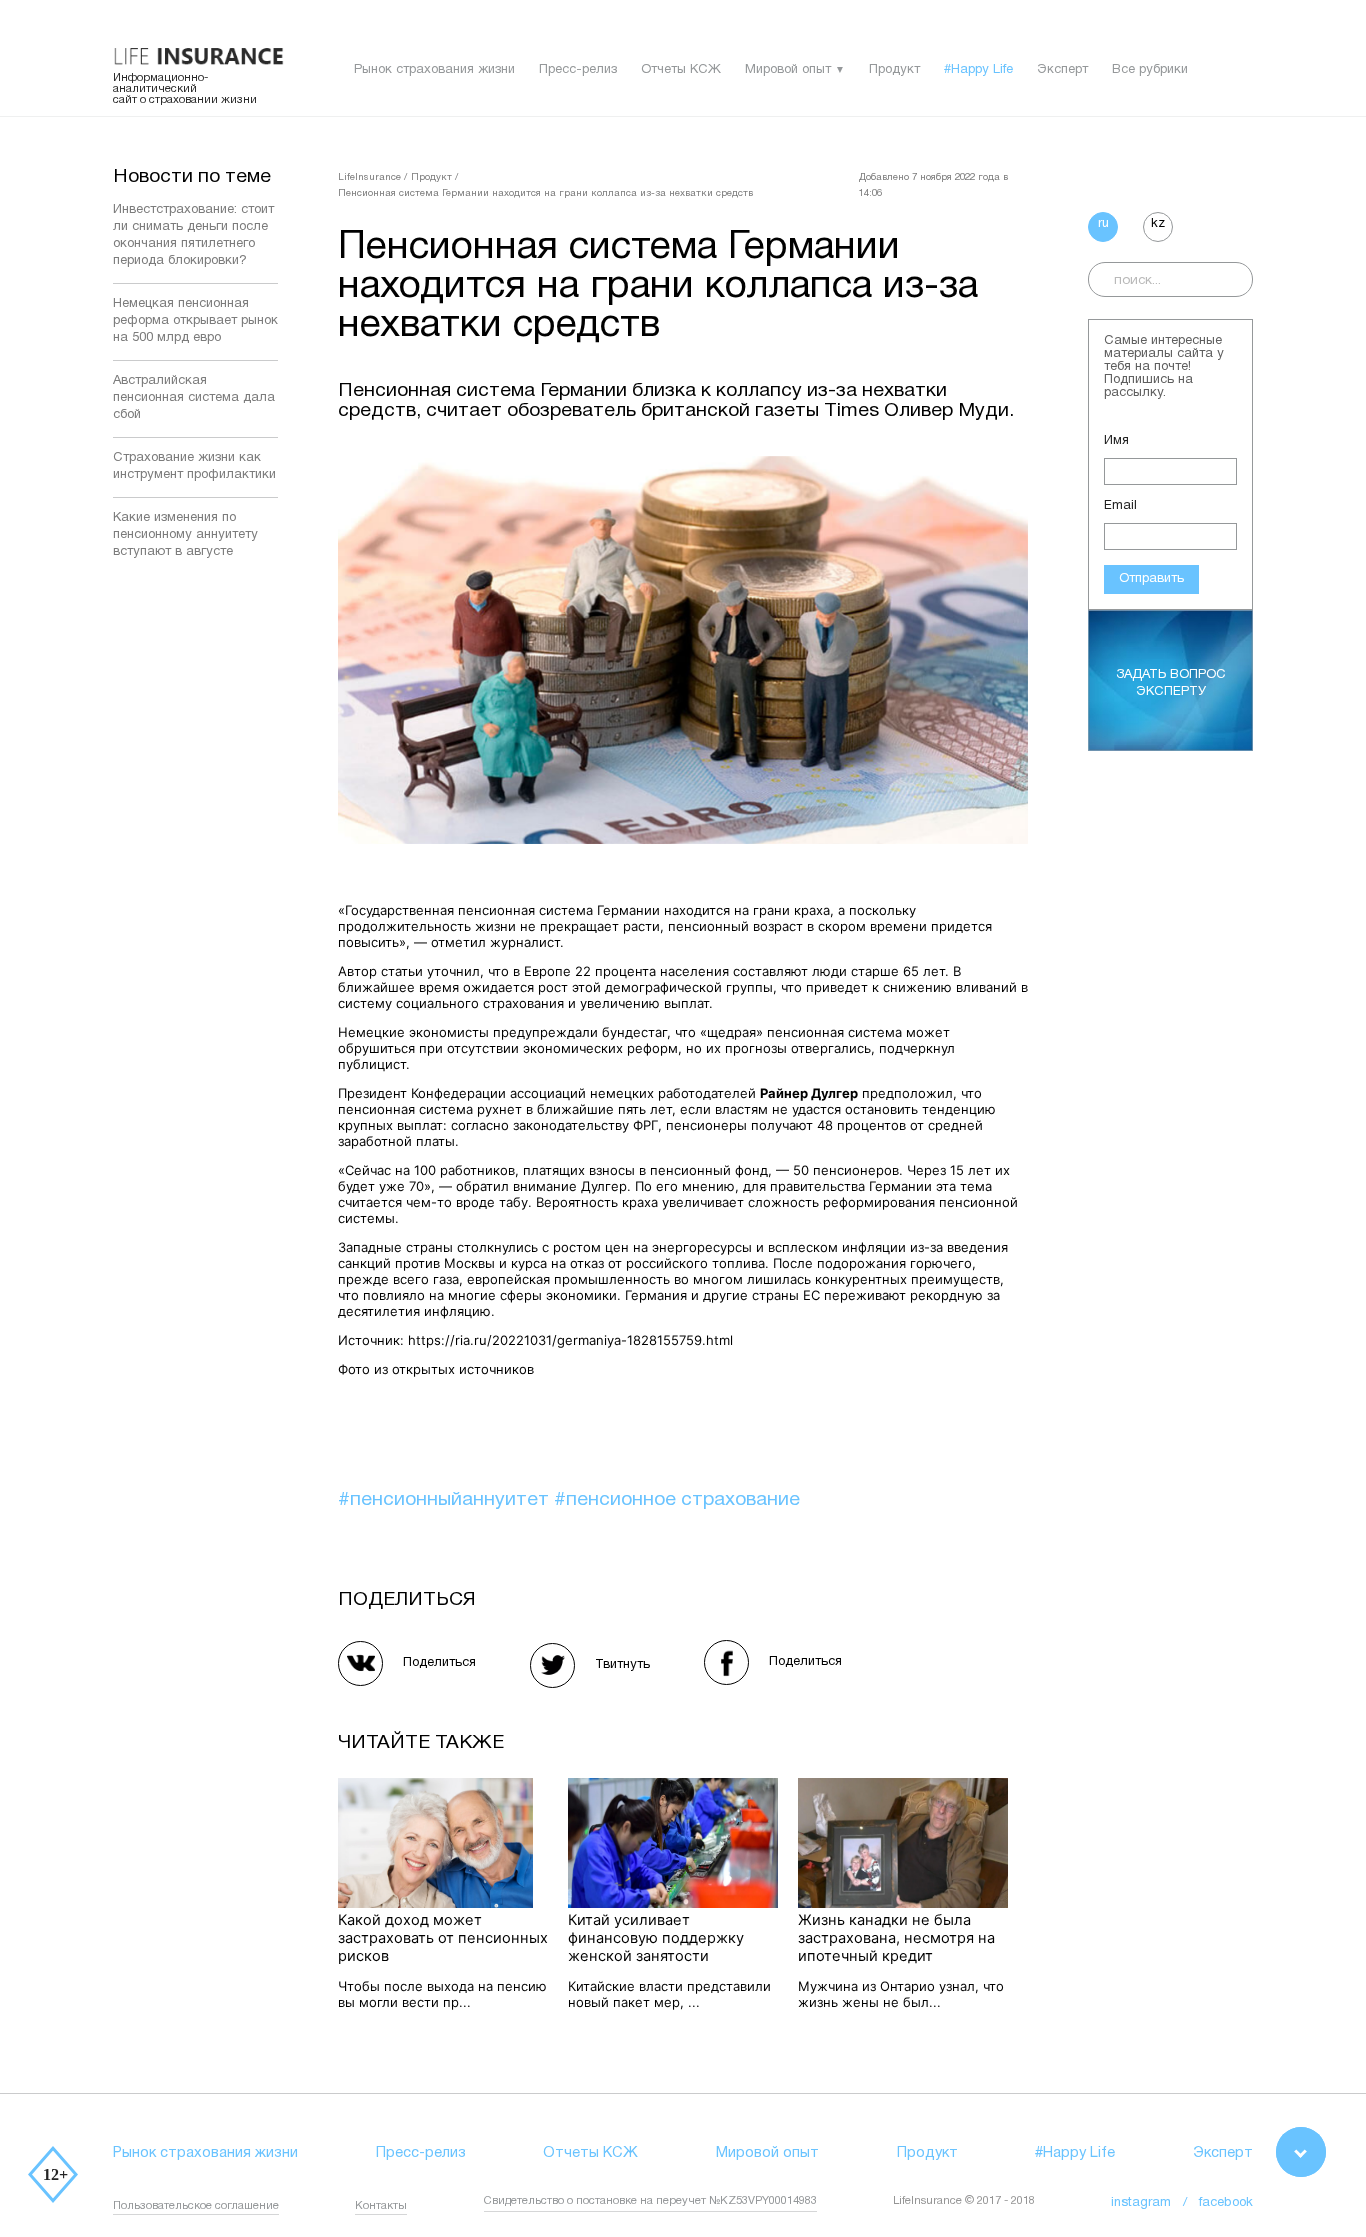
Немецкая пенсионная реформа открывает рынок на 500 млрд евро (195, 321)
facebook (1226, 2203)
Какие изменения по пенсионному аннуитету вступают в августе (185, 535)
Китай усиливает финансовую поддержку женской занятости (656, 1938)
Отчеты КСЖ (681, 70)
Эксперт (1062, 70)
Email (1120, 506)
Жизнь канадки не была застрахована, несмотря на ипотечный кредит (896, 1938)
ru (1103, 224)
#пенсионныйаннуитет (446, 1500)
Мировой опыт (788, 70)
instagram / (1155, 2203)
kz (1158, 224)
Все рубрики (1150, 70)
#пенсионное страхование (677, 1500)
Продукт (894, 70)
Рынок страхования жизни (434, 70)
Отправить (1151, 579)
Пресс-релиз (578, 70)
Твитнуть (622, 1665)
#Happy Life (978, 70)
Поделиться (439, 1663)
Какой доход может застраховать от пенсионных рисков (443, 1938)
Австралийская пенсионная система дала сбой (194, 398)
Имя (1116, 441)
